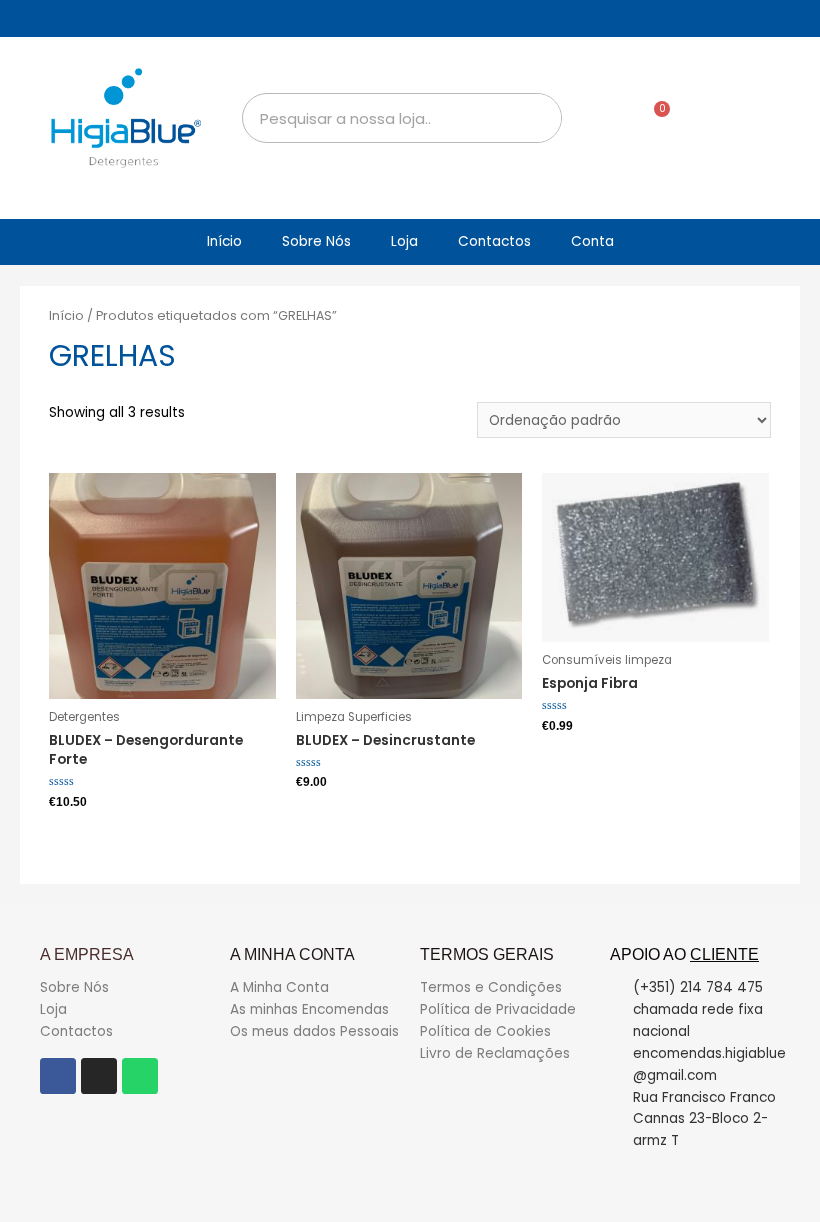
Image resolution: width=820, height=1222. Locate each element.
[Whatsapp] (140, 1076)
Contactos (494, 241)
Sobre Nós (316, 241)
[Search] (536, 118)
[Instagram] (99, 1076)
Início (224, 241)
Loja (404, 241)
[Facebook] (58, 1076)
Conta (592, 241)
